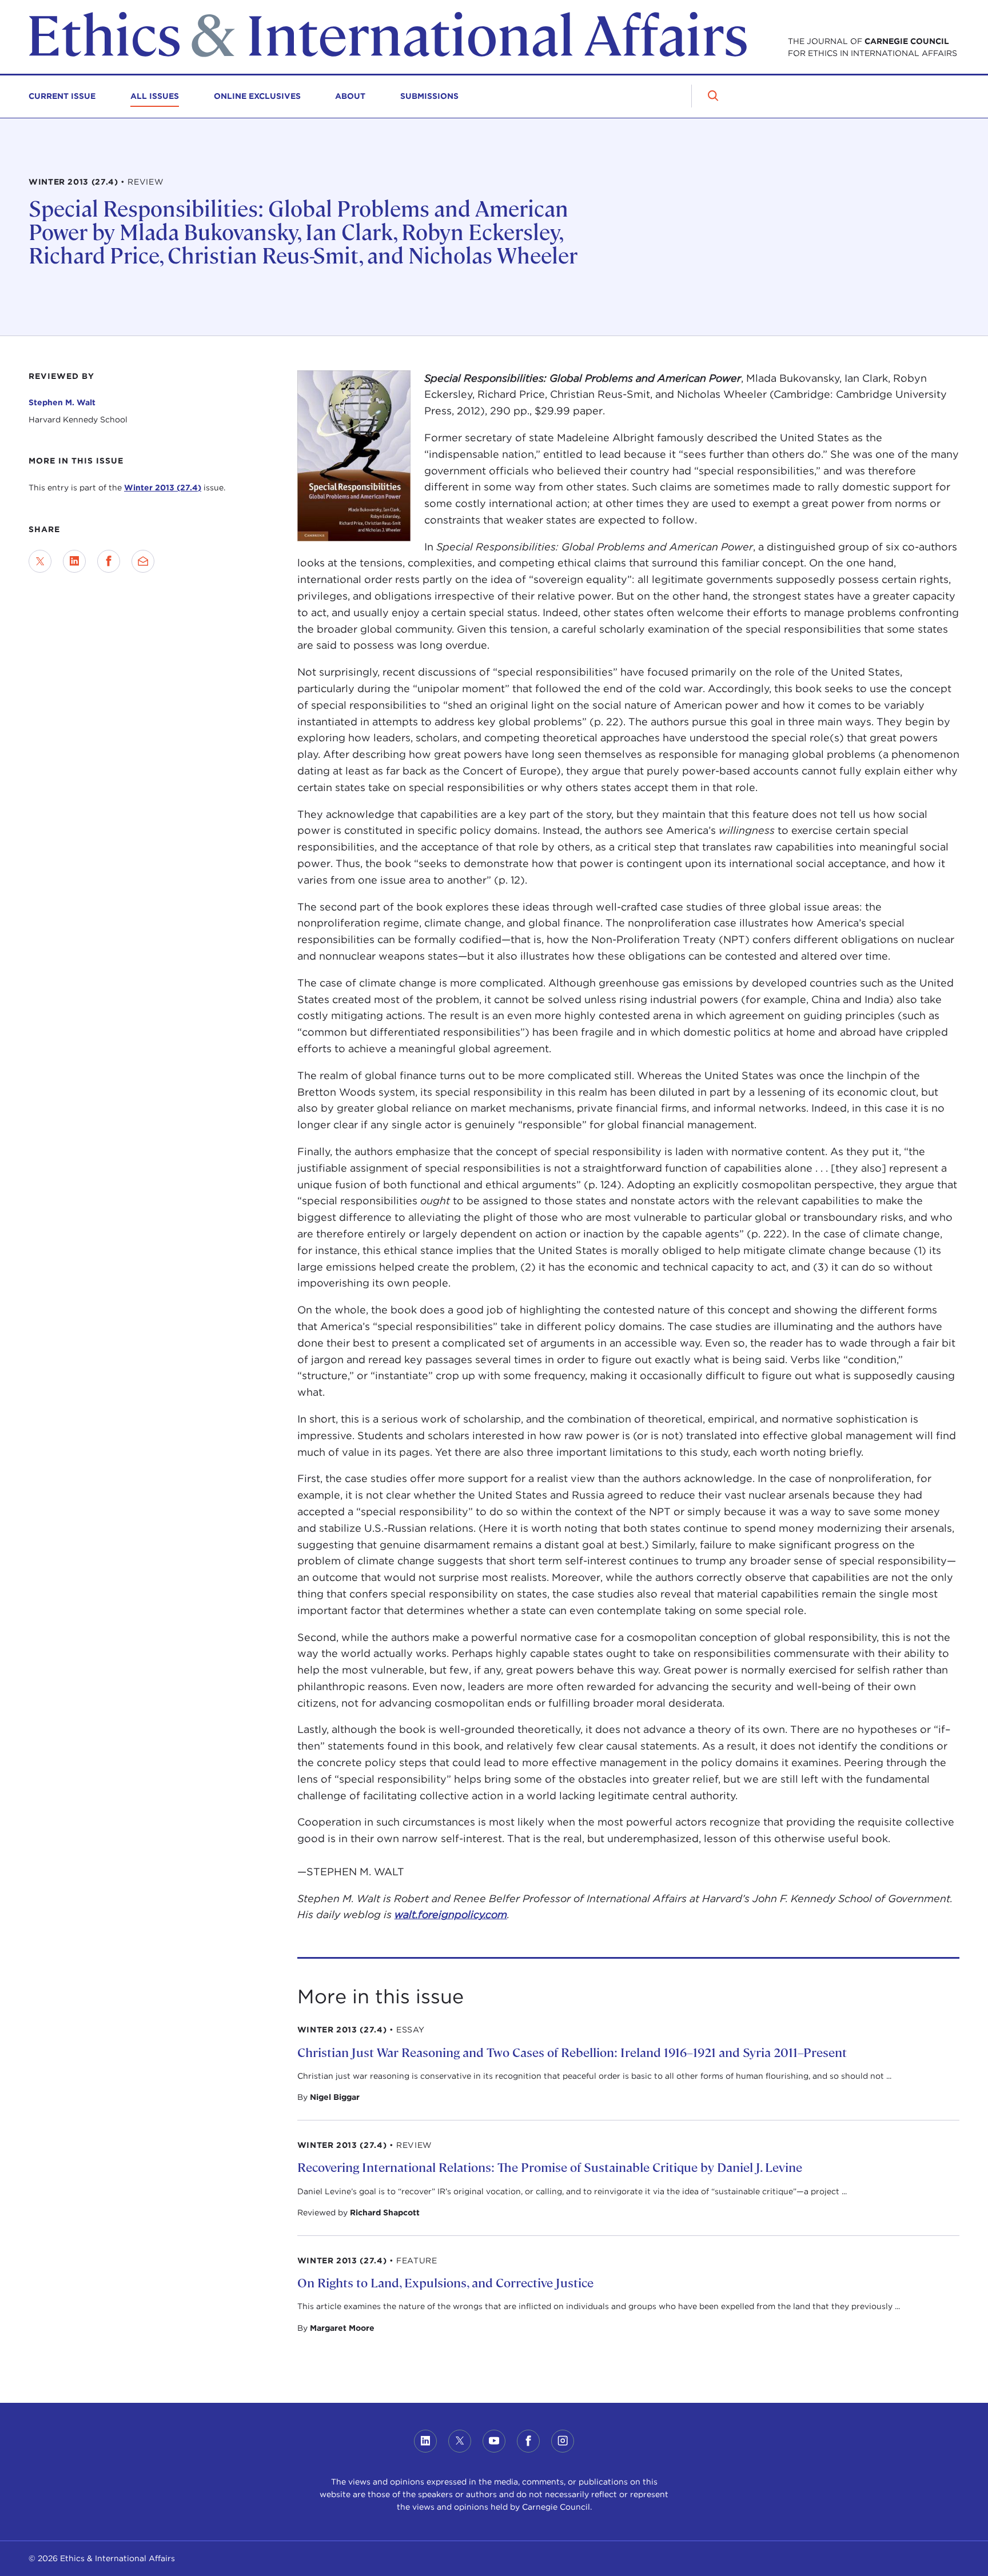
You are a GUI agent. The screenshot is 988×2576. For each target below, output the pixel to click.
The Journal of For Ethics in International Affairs (873, 47)
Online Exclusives (257, 96)
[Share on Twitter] (40, 561)
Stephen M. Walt (62, 402)
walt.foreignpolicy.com (451, 1914)
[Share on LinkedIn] (74, 561)
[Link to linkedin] (425, 2441)
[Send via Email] (143, 561)
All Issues (155, 96)
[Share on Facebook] (109, 561)
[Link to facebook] (528, 2441)
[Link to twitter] (460, 2441)
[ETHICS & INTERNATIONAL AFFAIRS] (388, 55)
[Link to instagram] (563, 2441)
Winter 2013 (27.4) (163, 488)
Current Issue (62, 96)
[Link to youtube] (494, 2441)
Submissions (429, 96)
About (350, 96)
